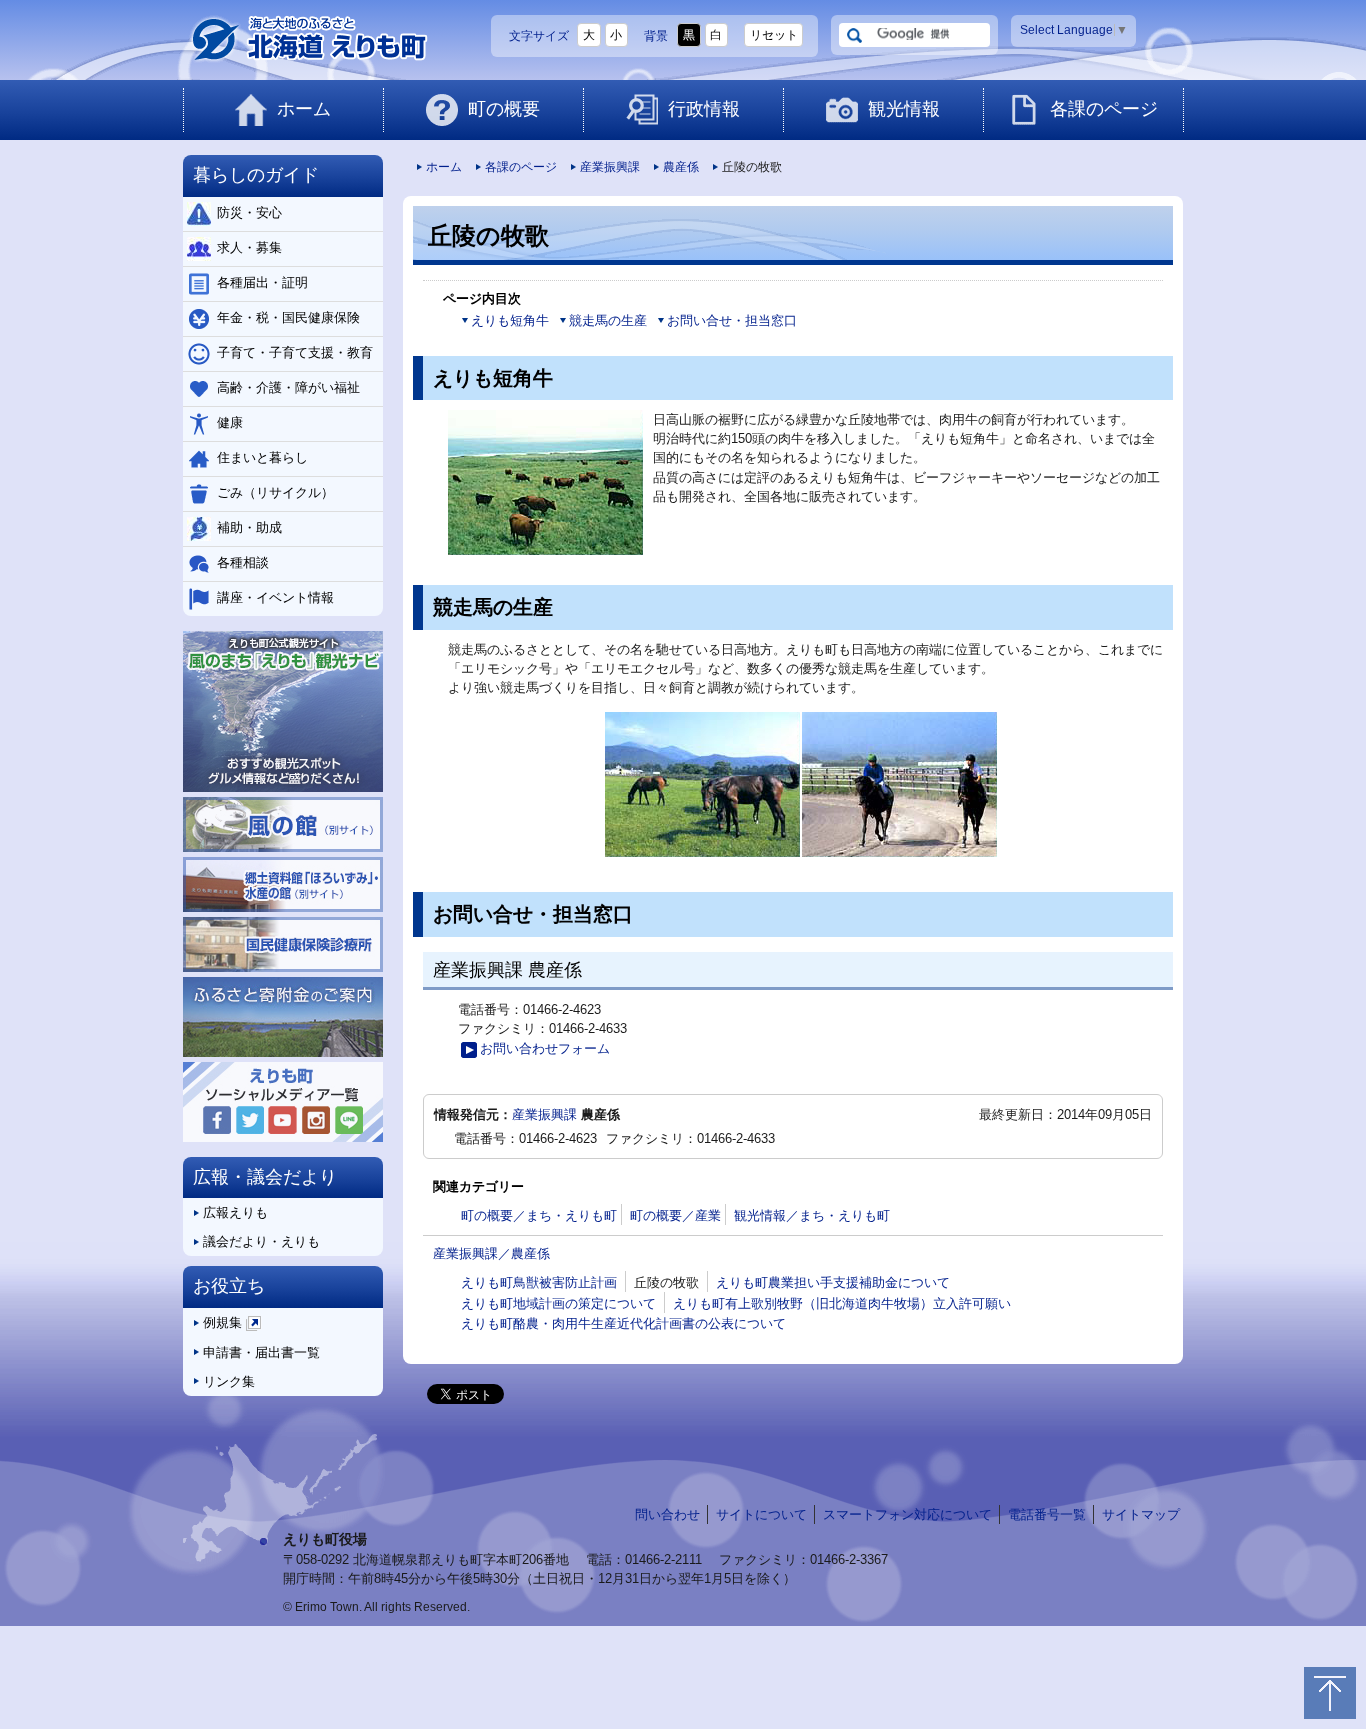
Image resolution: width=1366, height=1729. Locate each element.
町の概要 (504, 109)
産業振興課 (610, 167)
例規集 (230, 1326)
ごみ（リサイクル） (275, 492)
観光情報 (904, 109)
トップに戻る (1330, 1693)
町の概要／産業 (675, 1215)
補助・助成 (249, 527)
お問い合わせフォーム (545, 1048)
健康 (230, 422)
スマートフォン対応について (907, 1514)
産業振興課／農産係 (491, 1253)
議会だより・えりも (261, 1241)
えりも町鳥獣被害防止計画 (539, 1282)
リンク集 (229, 1381)
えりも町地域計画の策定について (558, 1303)
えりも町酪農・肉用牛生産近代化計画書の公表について (623, 1323)
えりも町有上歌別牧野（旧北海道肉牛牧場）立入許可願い (842, 1303)
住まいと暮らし (262, 457)
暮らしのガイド (256, 175)
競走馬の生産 (608, 320)
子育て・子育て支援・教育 (295, 352)
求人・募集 (249, 247)
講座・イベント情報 (275, 597)
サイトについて (761, 1514)
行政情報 (704, 109)
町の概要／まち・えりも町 (539, 1215)
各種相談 (243, 562)
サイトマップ (1141, 1514)
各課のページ (1104, 109)
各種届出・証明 (262, 282)
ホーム (304, 109)
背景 (656, 36)
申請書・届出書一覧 (261, 1352)
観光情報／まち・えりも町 (812, 1215)
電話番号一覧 (1047, 1514)
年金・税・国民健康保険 (288, 317)
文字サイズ (539, 36)
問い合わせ (667, 1514)
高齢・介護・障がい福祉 (288, 387)
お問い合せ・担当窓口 (732, 320)
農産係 (681, 167)
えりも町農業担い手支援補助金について (833, 1282)
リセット (774, 35)
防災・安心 (249, 212)
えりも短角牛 (510, 320)
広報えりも (235, 1212)
